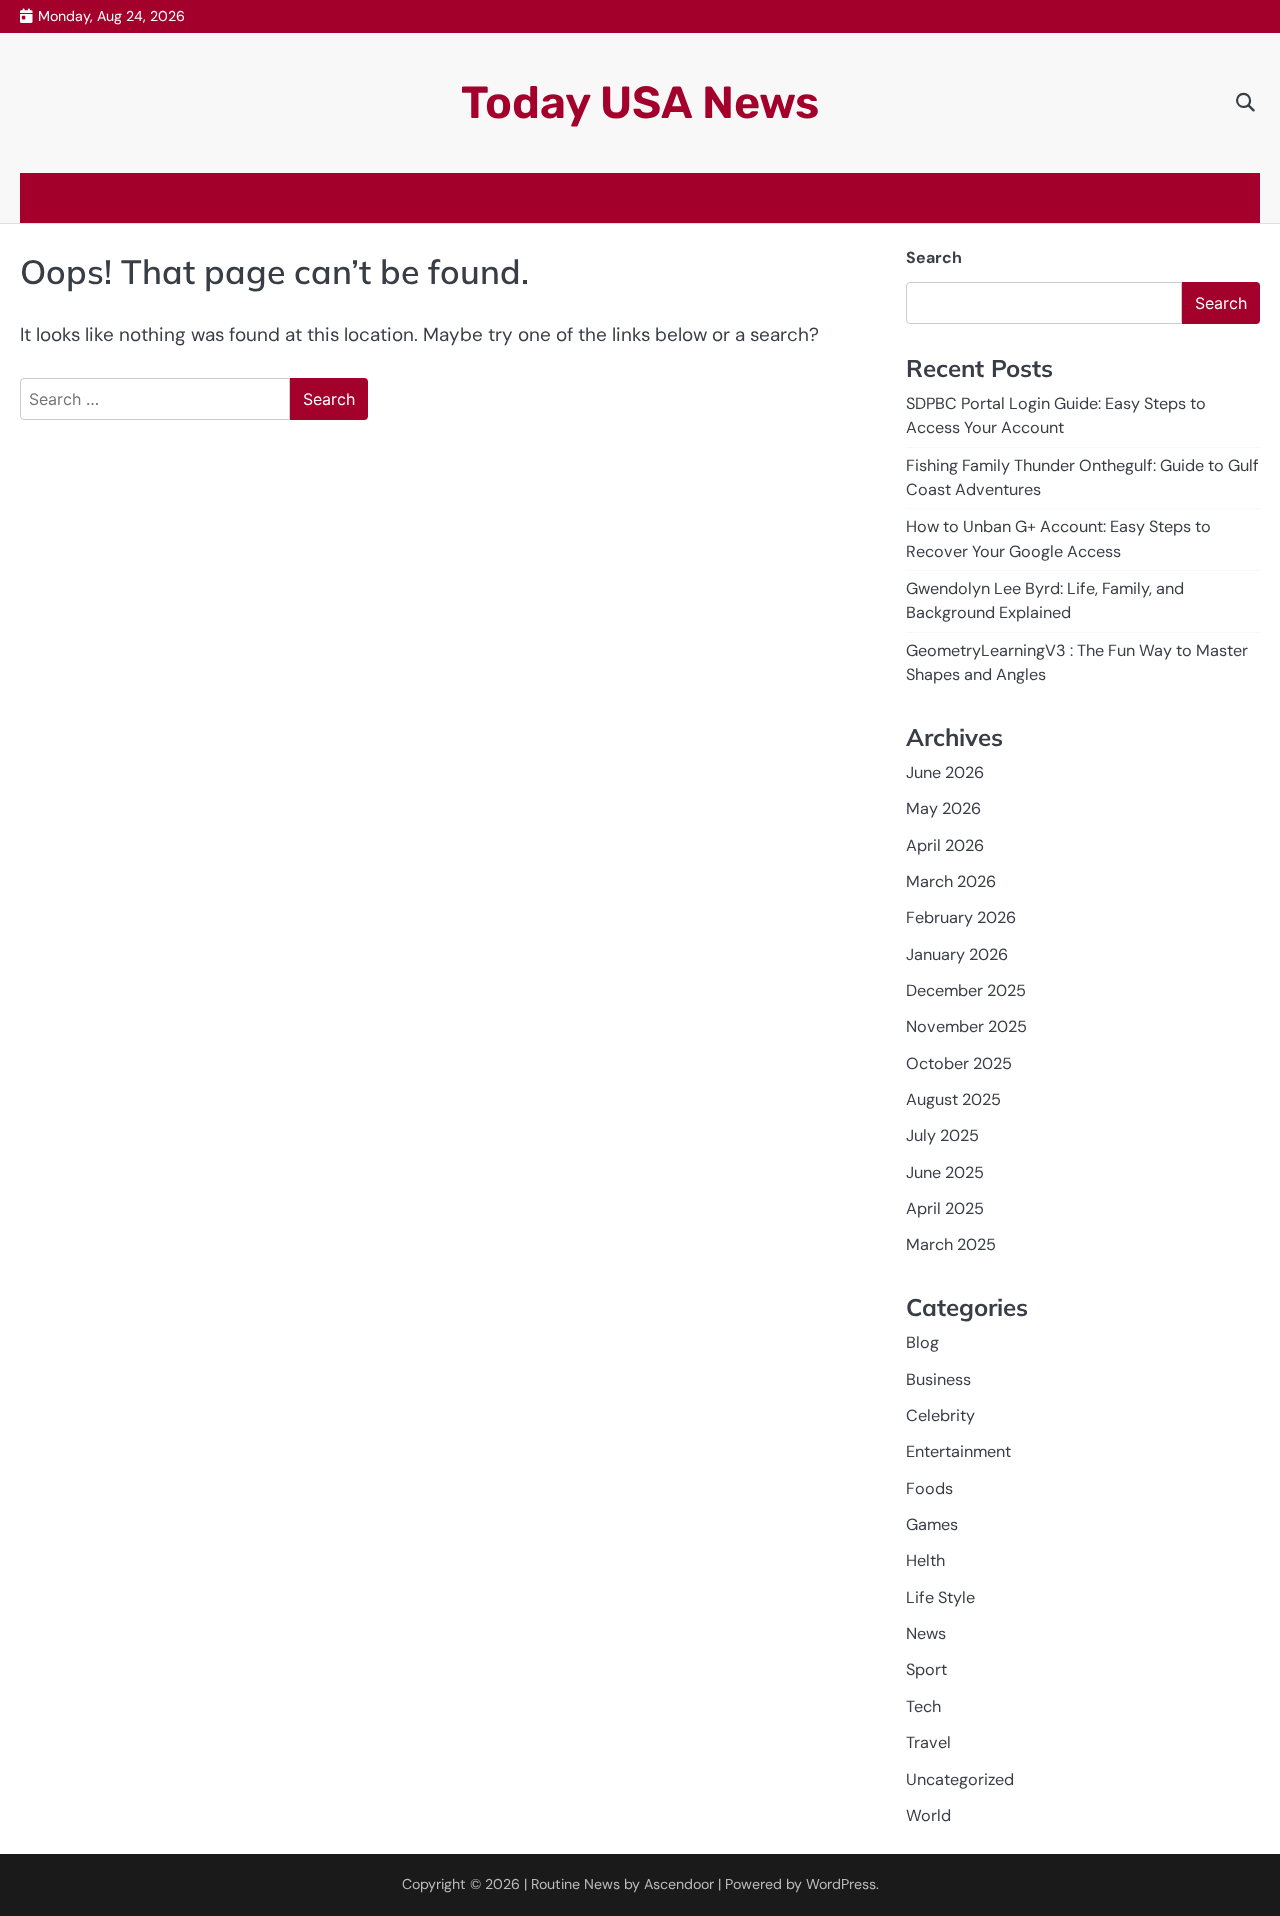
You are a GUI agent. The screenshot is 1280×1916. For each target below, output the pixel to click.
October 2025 (959, 1063)
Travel (928, 1742)
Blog (922, 1342)
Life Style (940, 1597)
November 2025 (966, 1026)
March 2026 (951, 881)
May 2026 (943, 808)
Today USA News (640, 102)
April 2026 (945, 845)
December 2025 (966, 990)
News (926, 1633)
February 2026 (961, 917)
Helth (925, 1560)
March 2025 (951, 1244)
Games (932, 1524)
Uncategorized (960, 1779)
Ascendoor (679, 1884)
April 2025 (945, 1208)
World (928, 1815)
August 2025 (953, 1099)
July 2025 (942, 1135)
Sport (926, 1669)
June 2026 (945, 772)
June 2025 (945, 1172)
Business (938, 1379)
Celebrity (940, 1415)
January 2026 (957, 954)
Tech (923, 1706)
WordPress (841, 1884)
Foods (929, 1488)
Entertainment (958, 1451)
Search (934, 257)
